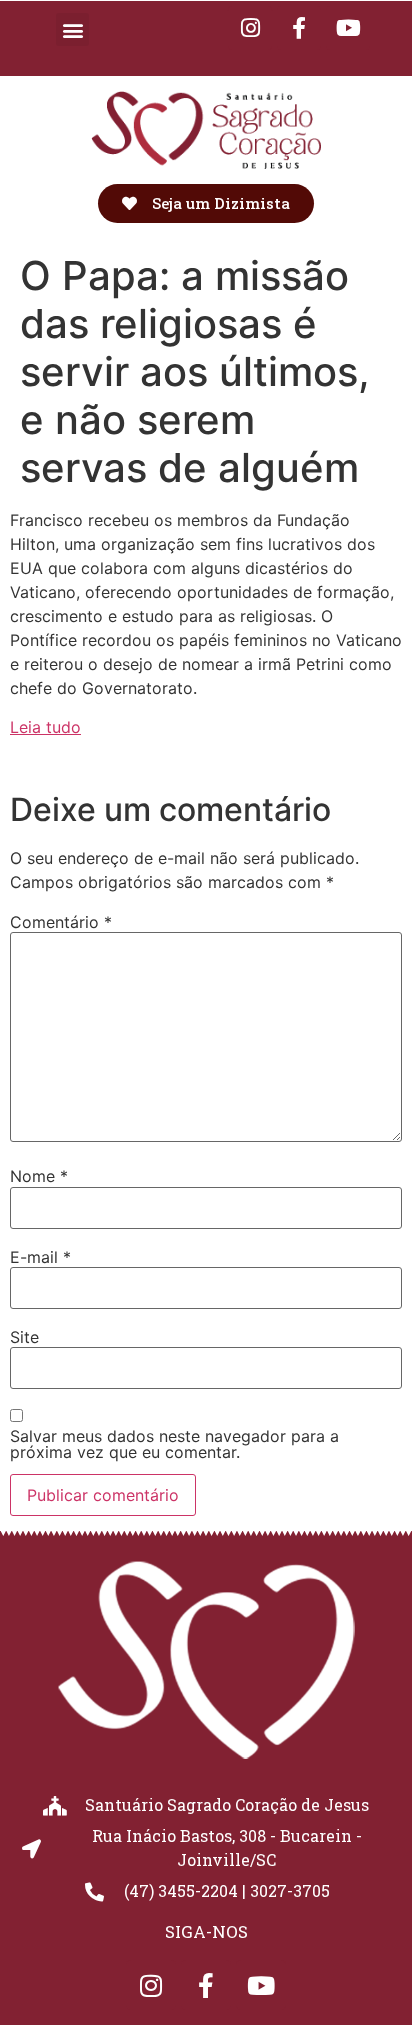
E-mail (40, 1257)
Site (24, 1337)
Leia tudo (45, 727)
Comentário (61, 922)
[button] (72, 29)
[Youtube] (348, 28)
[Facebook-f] (299, 28)
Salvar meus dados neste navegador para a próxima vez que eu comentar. (174, 1444)
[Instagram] (151, 1985)
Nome (39, 1176)
